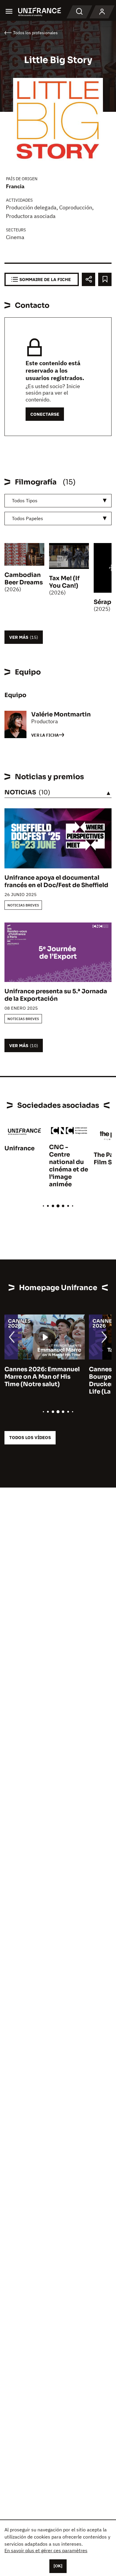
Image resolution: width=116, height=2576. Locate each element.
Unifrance (19, 1148)
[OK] (58, 2566)
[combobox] (58, 501)
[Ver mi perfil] (102, 12)
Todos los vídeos (30, 1437)
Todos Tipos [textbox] (25, 501)
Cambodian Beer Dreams (24, 579)
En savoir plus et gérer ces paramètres (46, 2550)
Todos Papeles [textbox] (28, 518)
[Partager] (88, 279)
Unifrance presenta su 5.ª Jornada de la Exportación (56, 995)
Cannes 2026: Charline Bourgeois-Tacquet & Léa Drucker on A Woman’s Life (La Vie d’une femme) (43, 1380)
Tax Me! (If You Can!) (64, 582)
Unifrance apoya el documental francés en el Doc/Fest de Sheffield (56, 881)
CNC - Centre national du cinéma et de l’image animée (69, 1166)
